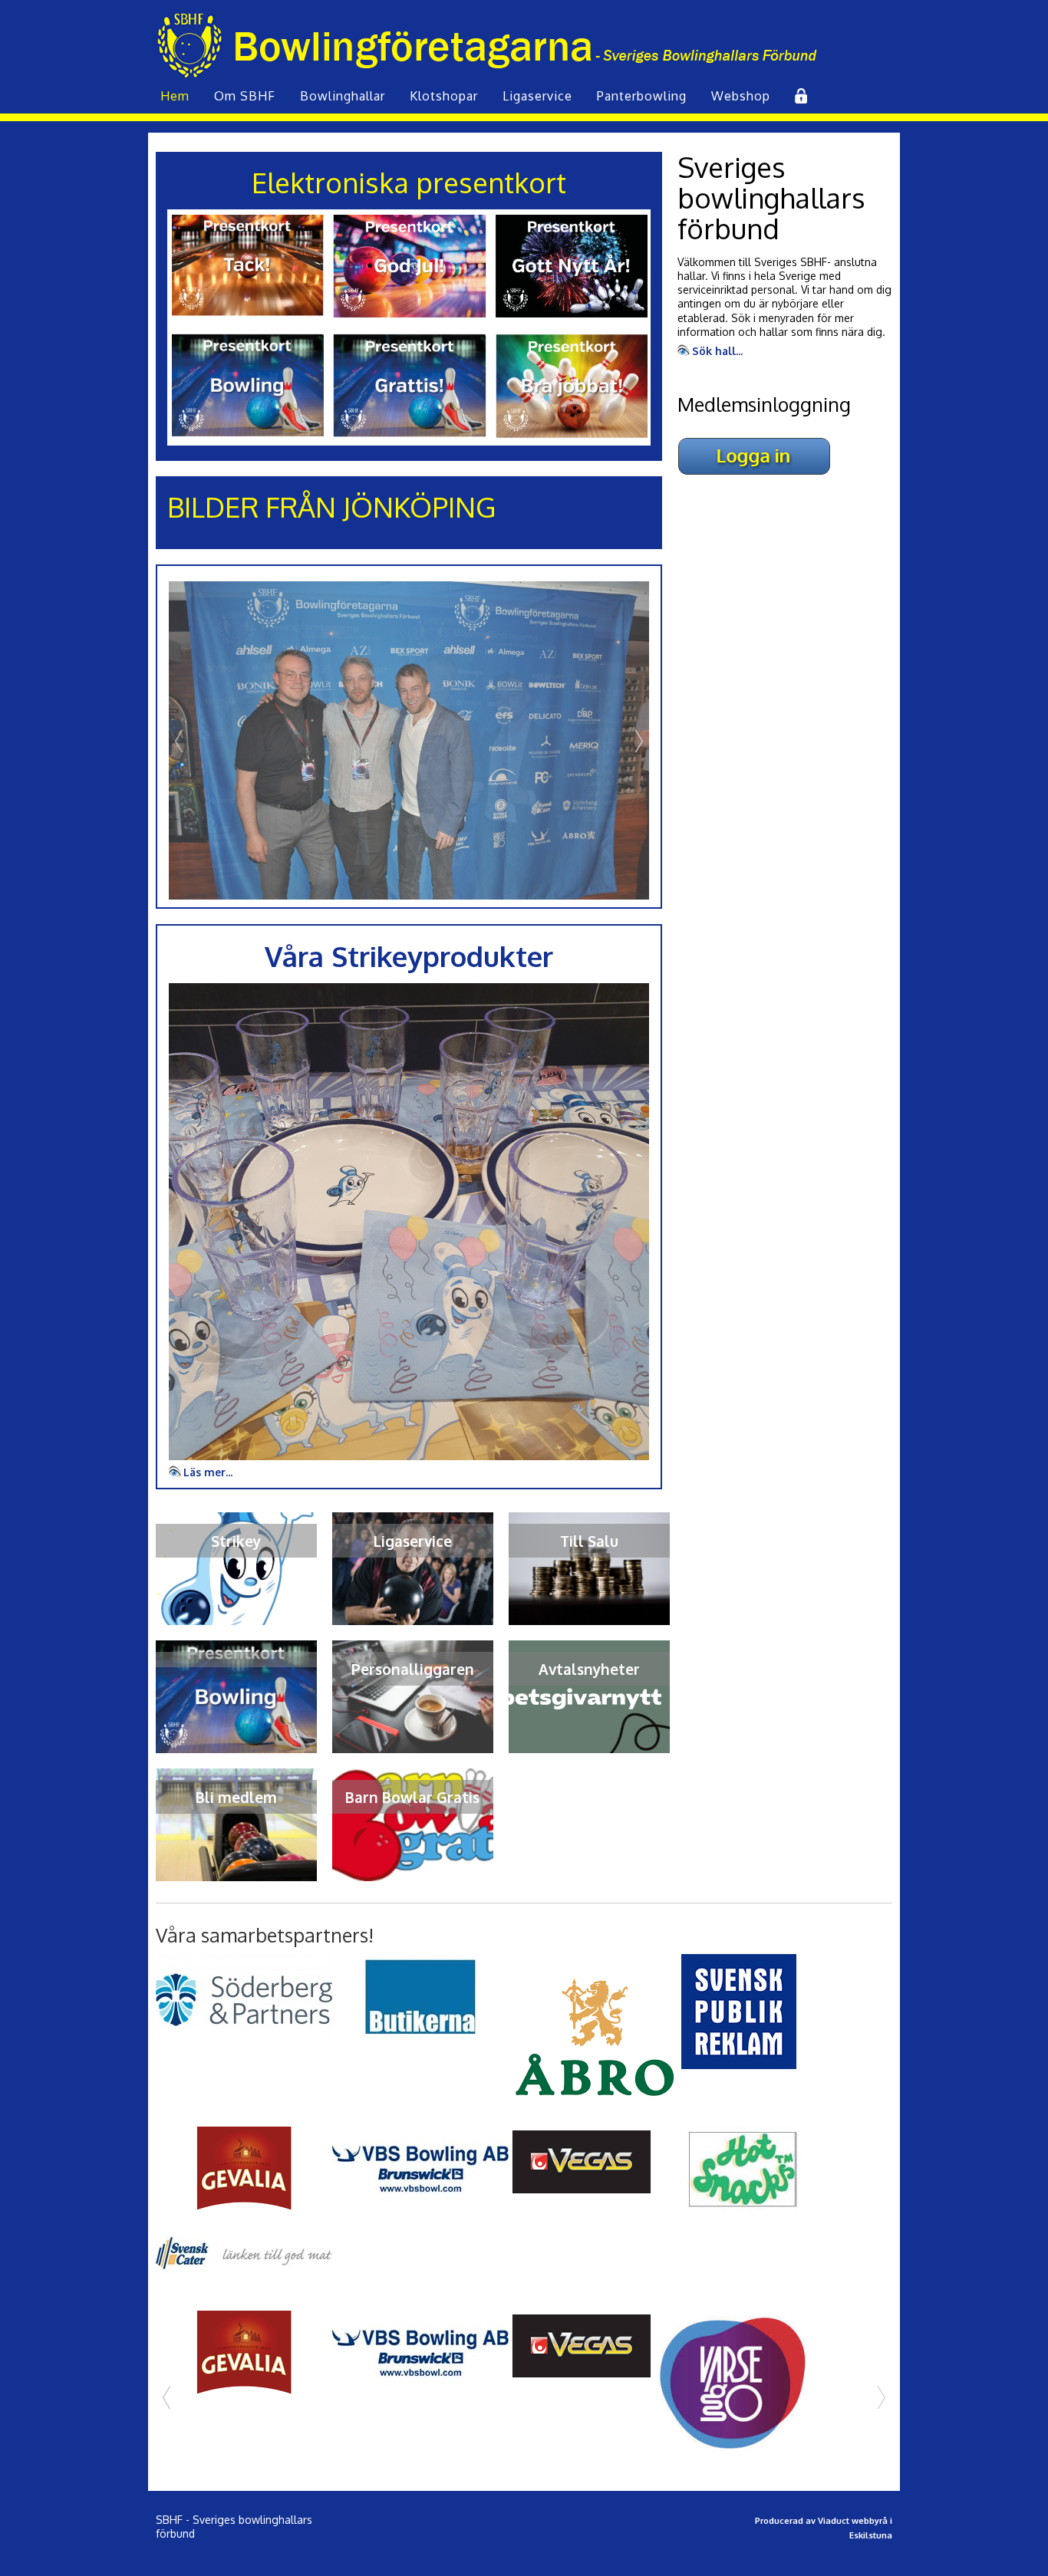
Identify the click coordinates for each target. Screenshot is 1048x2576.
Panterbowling (642, 96)
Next (638, 741)
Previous (180, 741)
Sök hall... (717, 351)
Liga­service (537, 96)
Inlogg (799, 96)
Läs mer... (208, 1472)
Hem (175, 96)
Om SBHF (245, 96)
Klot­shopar (444, 96)
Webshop (741, 96)
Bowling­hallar (343, 96)
